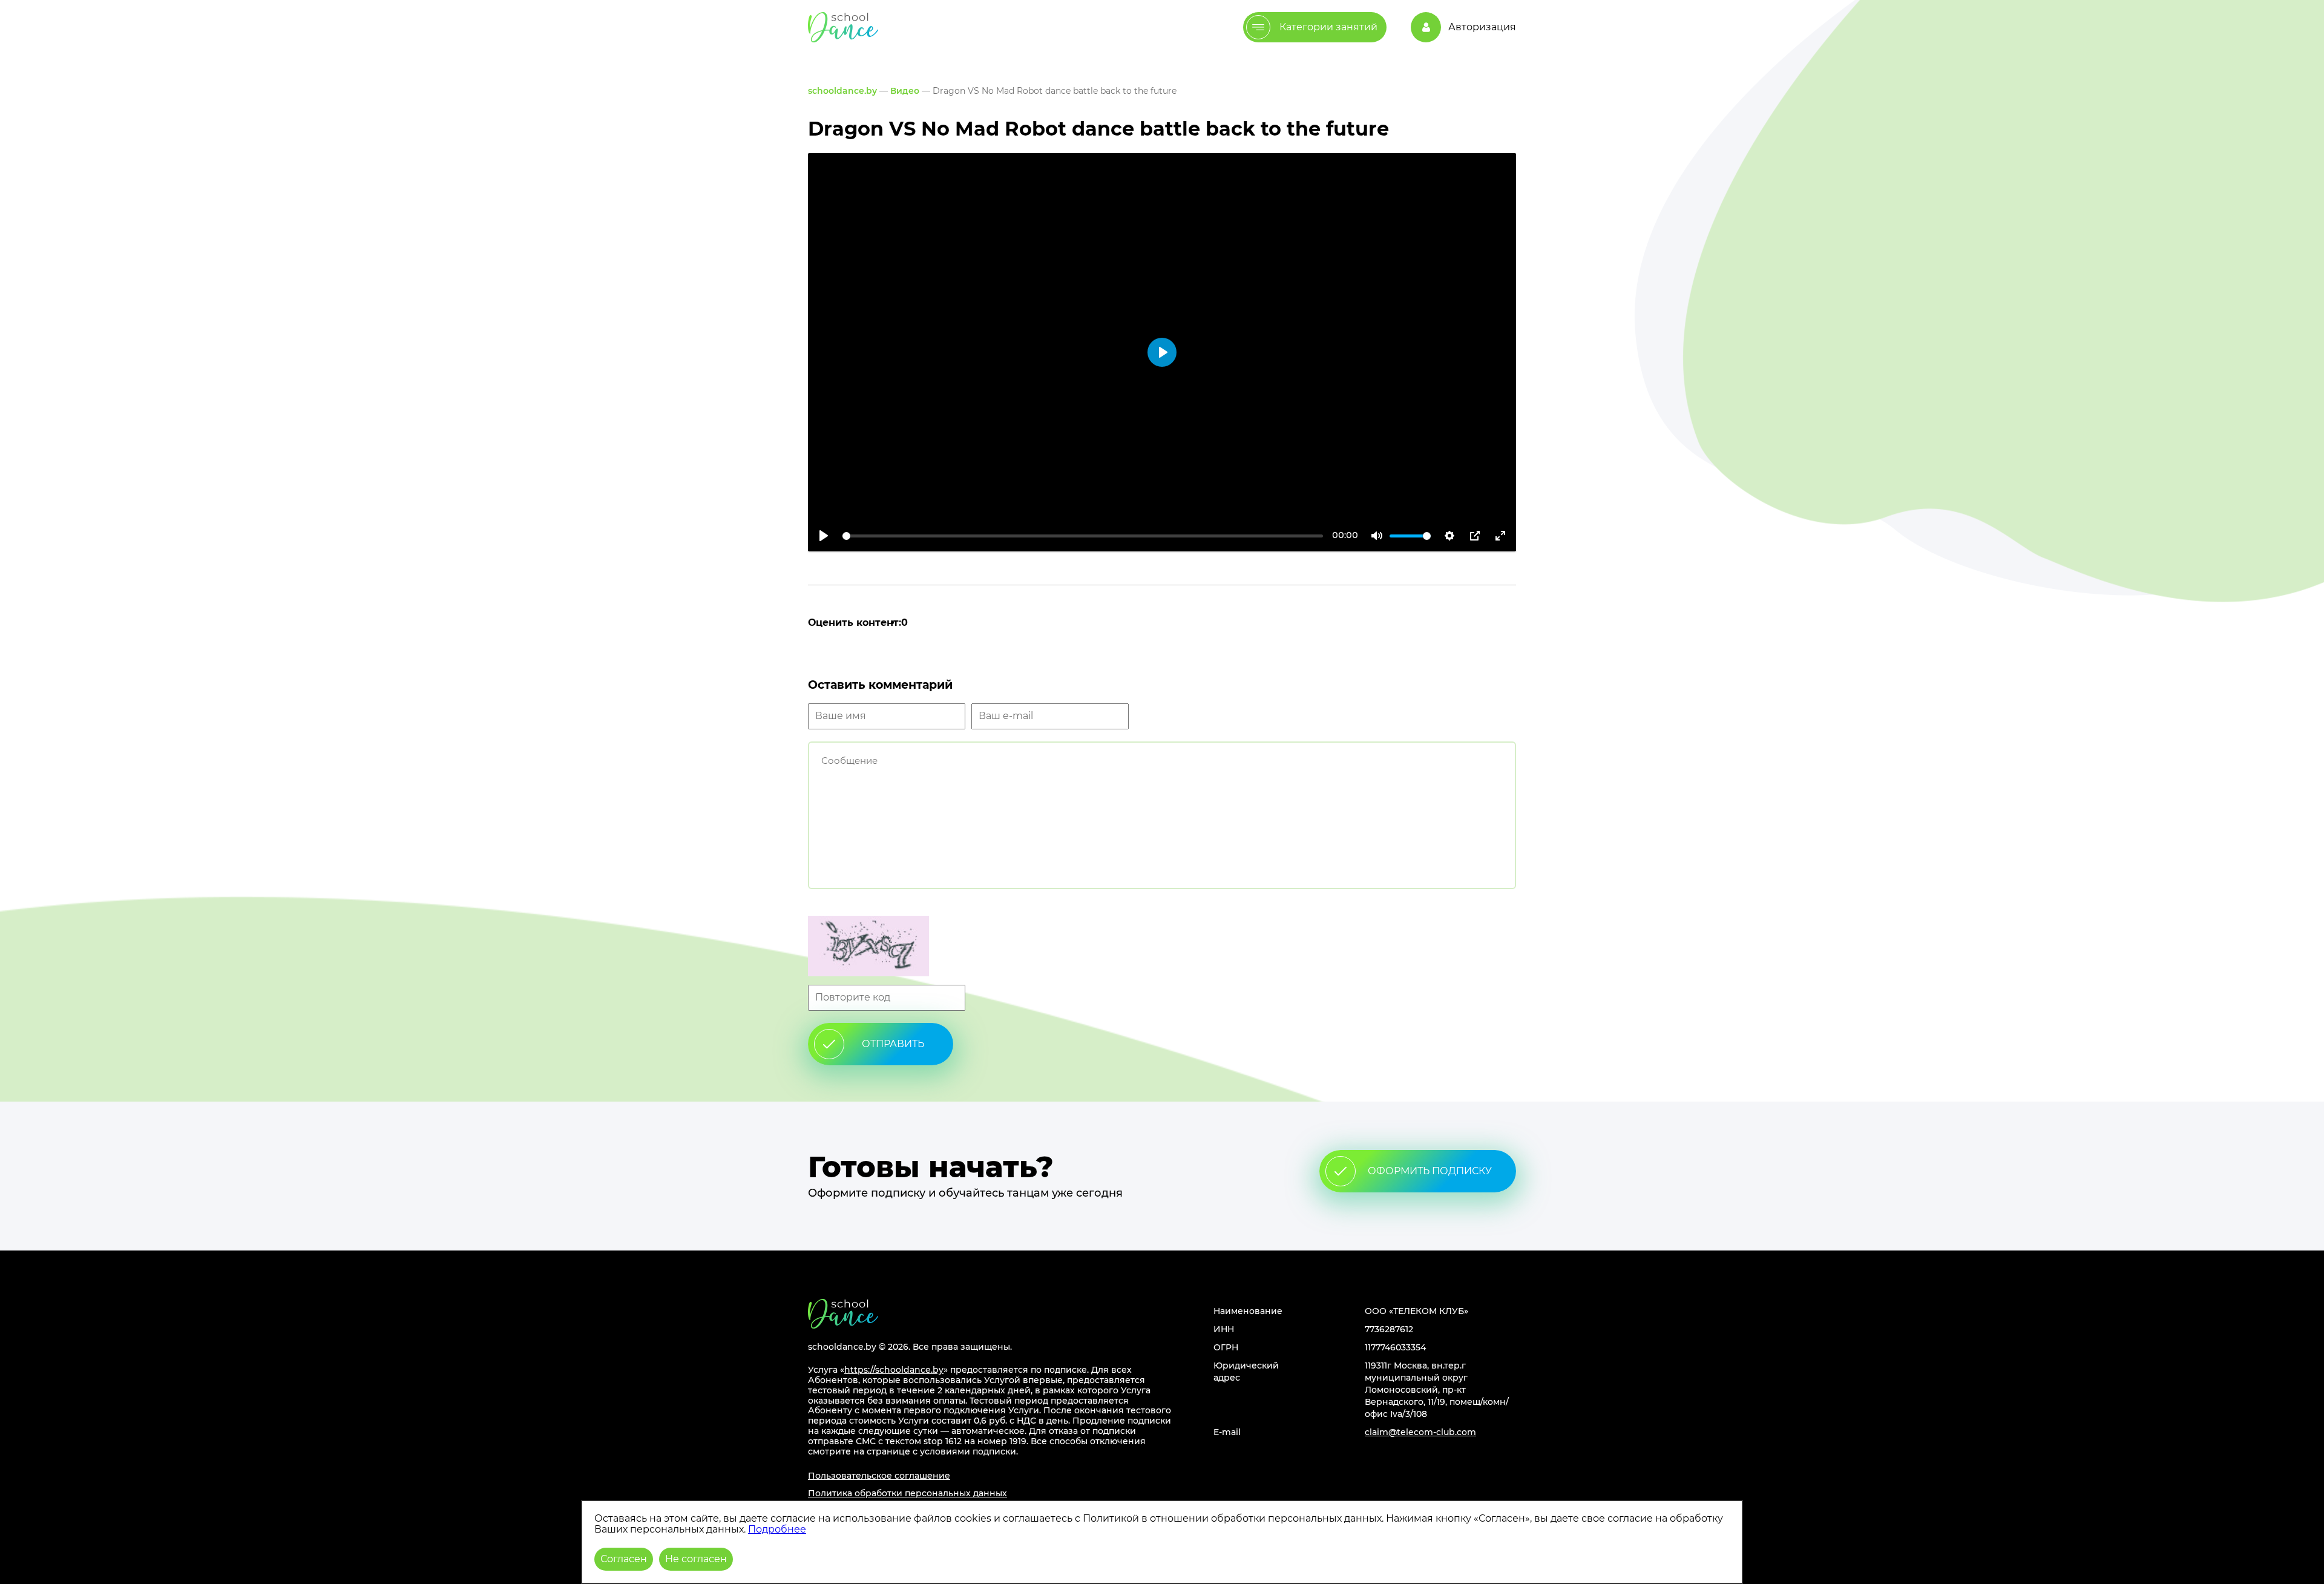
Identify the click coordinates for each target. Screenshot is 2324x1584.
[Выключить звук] (1377, 536)
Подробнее (777, 1529)
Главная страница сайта (843, 1314)
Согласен (624, 1559)
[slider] (1083, 536)
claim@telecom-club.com (1420, 1432)
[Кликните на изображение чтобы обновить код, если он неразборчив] (1162, 947)
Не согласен (696, 1559)
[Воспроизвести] (824, 536)
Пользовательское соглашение (879, 1476)
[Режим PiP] (1475, 536)
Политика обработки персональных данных (908, 1493)
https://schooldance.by (894, 1370)
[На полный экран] (1500, 536)
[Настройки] (1449, 536)
